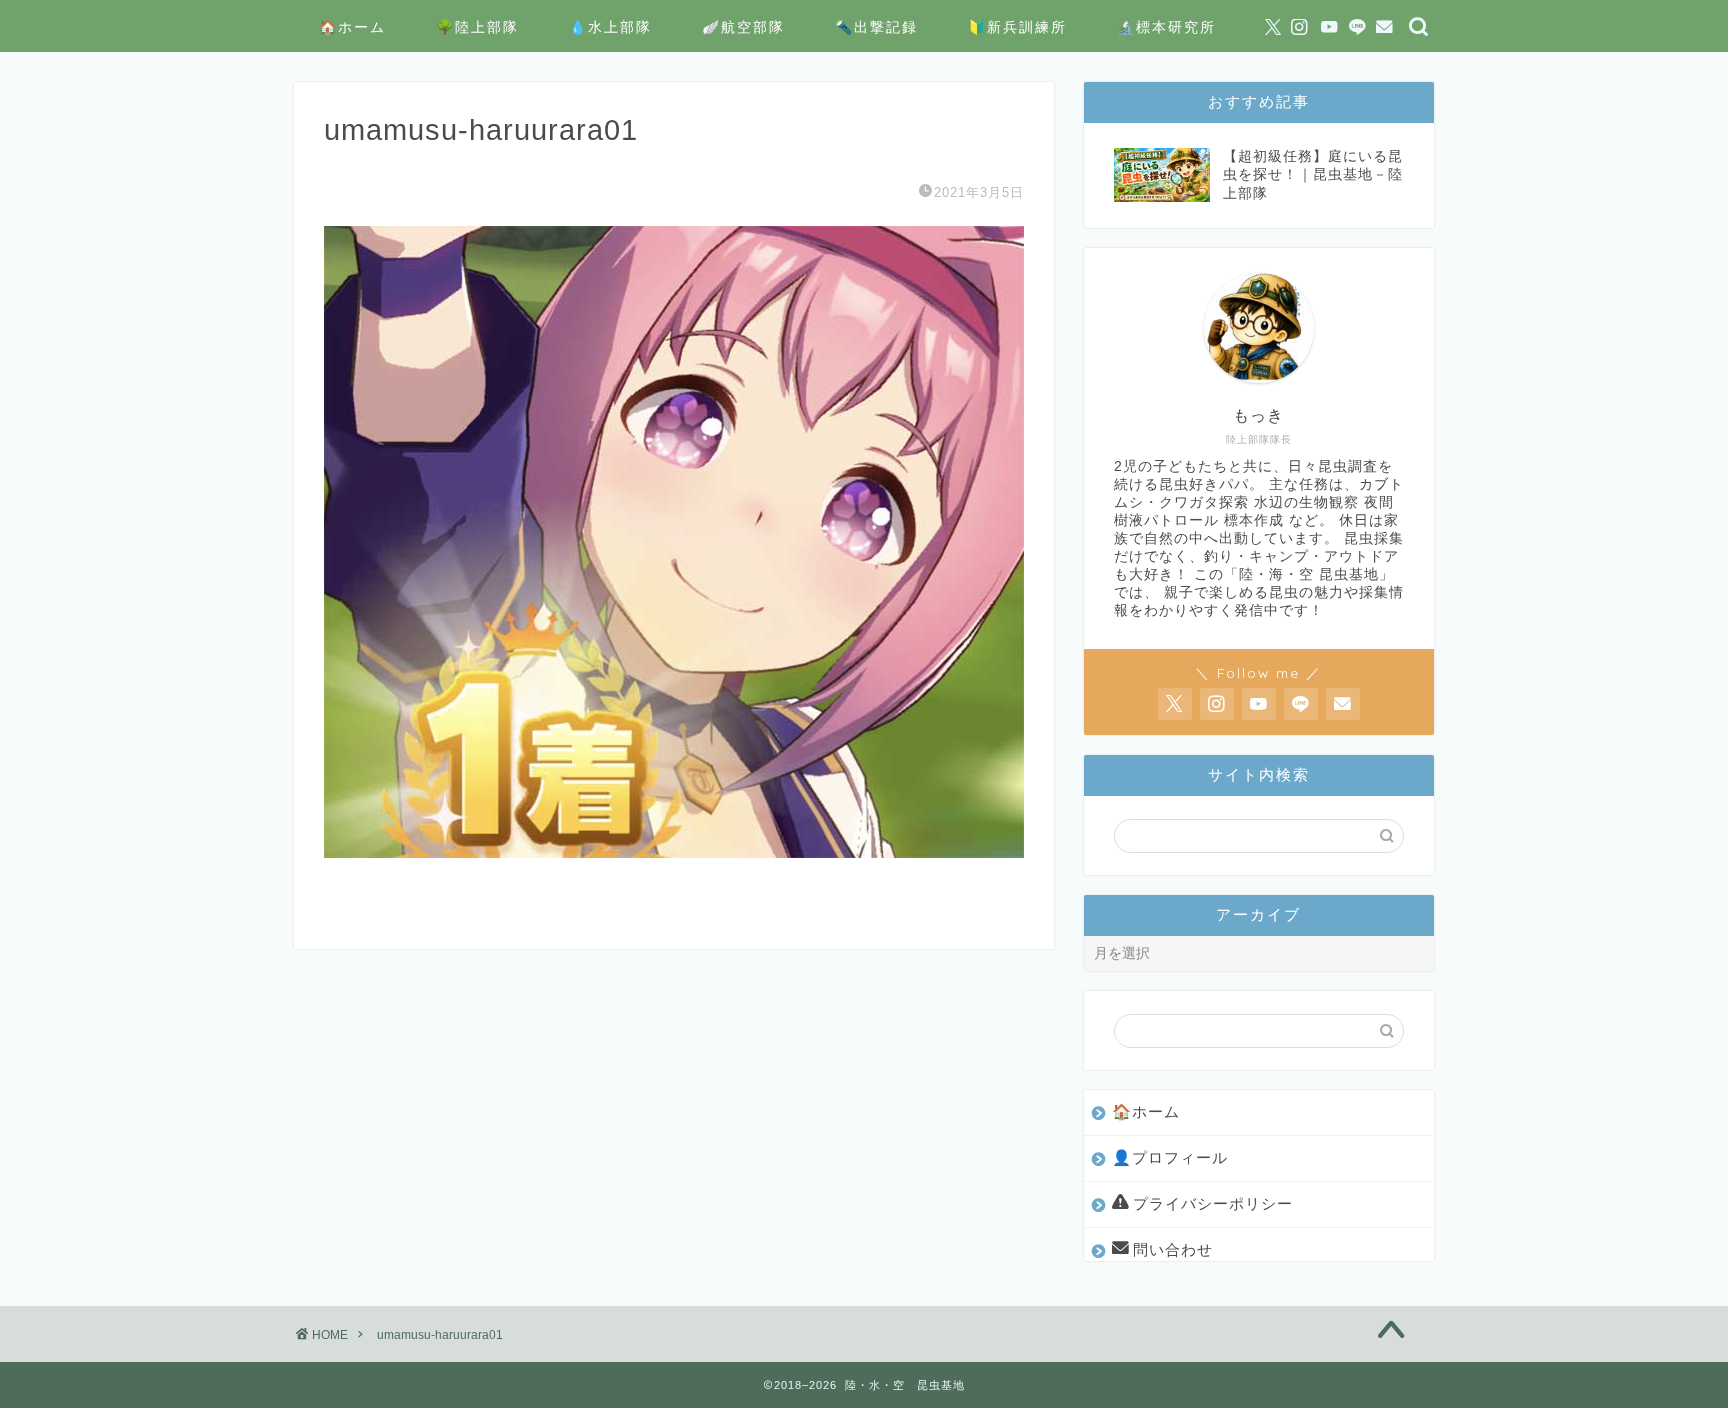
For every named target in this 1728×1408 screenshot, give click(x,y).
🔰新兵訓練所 (1017, 27)
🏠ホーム (352, 27)
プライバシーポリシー (1213, 1203)
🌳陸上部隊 (477, 27)
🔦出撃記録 (876, 27)
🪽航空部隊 (743, 27)
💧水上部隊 (610, 27)
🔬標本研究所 (1166, 27)
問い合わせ (1173, 1249)
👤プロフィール (1170, 1157)
